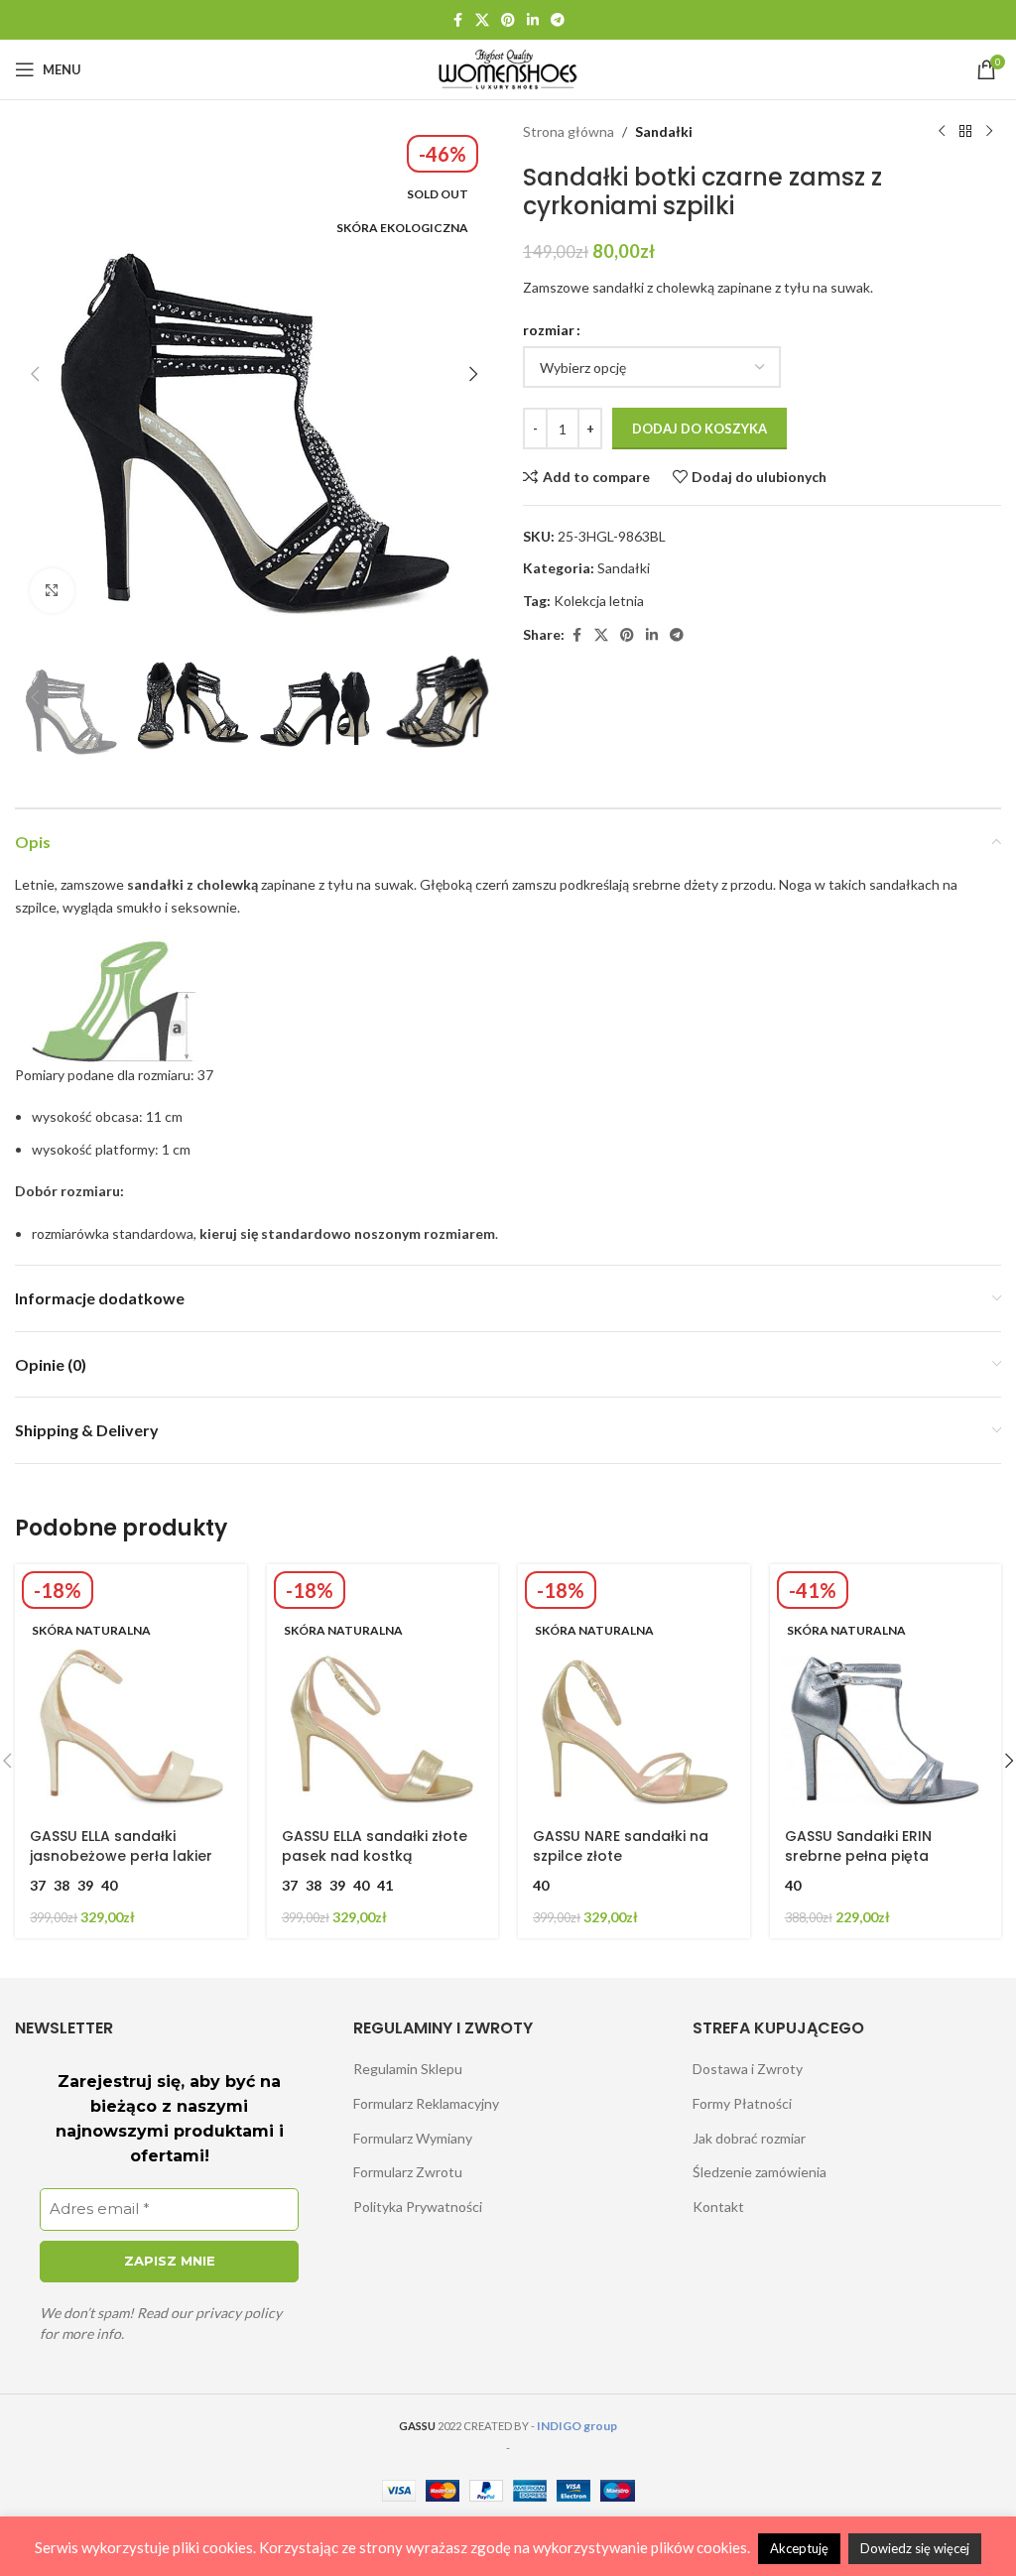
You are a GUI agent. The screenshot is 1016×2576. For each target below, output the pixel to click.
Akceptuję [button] (799, 2548)
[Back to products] (965, 132)
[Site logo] (508, 68)
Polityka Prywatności (418, 2207)
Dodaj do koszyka (699, 429)
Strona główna (569, 131)
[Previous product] (942, 132)
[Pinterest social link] (508, 20)
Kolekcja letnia (599, 601)
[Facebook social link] (457, 20)
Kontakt (718, 2207)
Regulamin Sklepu (408, 2069)
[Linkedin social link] (533, 20)
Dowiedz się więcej (915, 2548)
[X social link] (482, 20)
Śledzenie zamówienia (760, 2172)
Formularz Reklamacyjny (426, 2103)
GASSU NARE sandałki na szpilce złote (621, 1846)
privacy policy (239, 2313)
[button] (35, 374)
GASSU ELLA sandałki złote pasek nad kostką (375, 1846)
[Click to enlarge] (52, 591)
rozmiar (549, 330)
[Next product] (989, 132)
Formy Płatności (742, 2103)
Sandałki (664, 131)
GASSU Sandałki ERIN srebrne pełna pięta (858, 1846)
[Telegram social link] (558, 20)
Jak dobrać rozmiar (749, 2138)
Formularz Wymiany (413, 2138)
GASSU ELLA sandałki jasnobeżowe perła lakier (121, 1846)
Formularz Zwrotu (408, 2172)
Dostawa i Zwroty (748, 2069)
